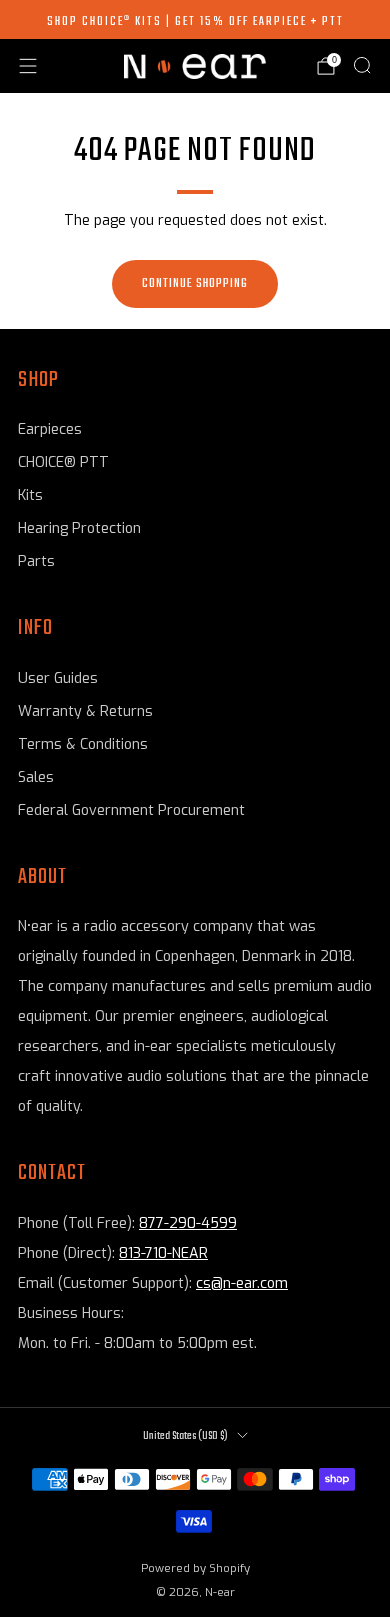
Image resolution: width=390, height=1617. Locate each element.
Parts (36, 561)
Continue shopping (195, 283)
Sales (36, 777)
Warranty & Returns (85, 711)
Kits (30, 495)
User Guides (58, 678)
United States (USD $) (185, 1436)
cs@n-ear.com (242, 1283)
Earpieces (50, 429)
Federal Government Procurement (131, 810)
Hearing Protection (79, 528)
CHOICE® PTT (63, 462)
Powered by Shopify (195, 1568)
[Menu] (28, 66)
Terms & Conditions (83, 744)
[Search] (362, 65)
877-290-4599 (188, 1223)
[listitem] (195, 20)
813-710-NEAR (163, 1253)
